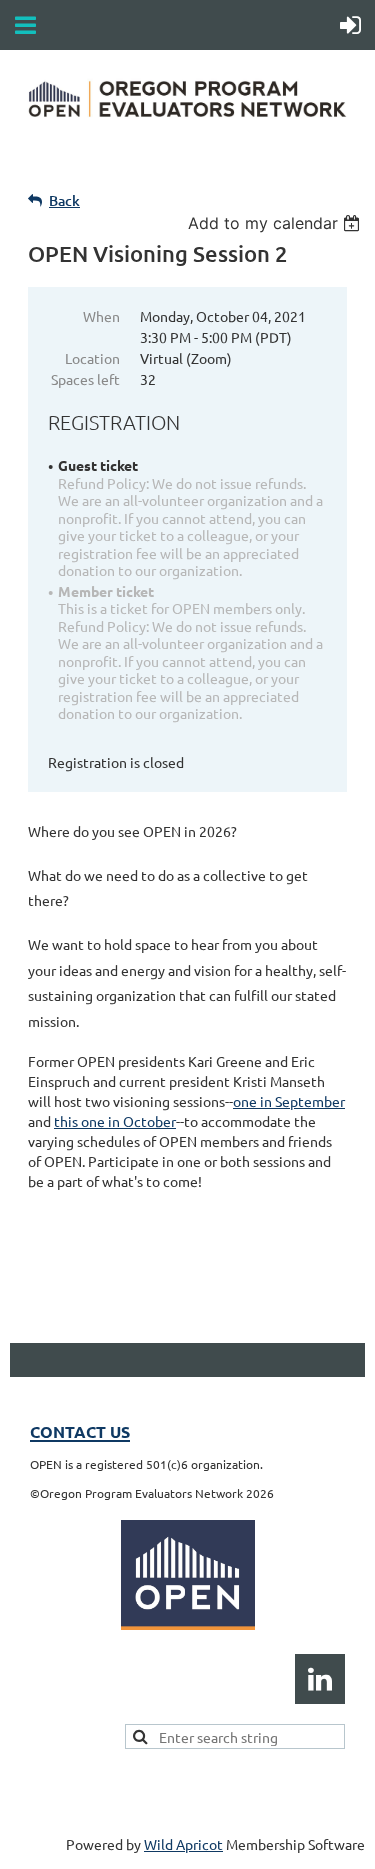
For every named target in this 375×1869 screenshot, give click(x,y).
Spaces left (85, 379)
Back (64, 200)
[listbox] (276, 223)
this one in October (115, 1121)
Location (92, 358)
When (101, 316)
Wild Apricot (183, 1844)
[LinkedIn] (320, 1679)
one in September (289, 1101)
